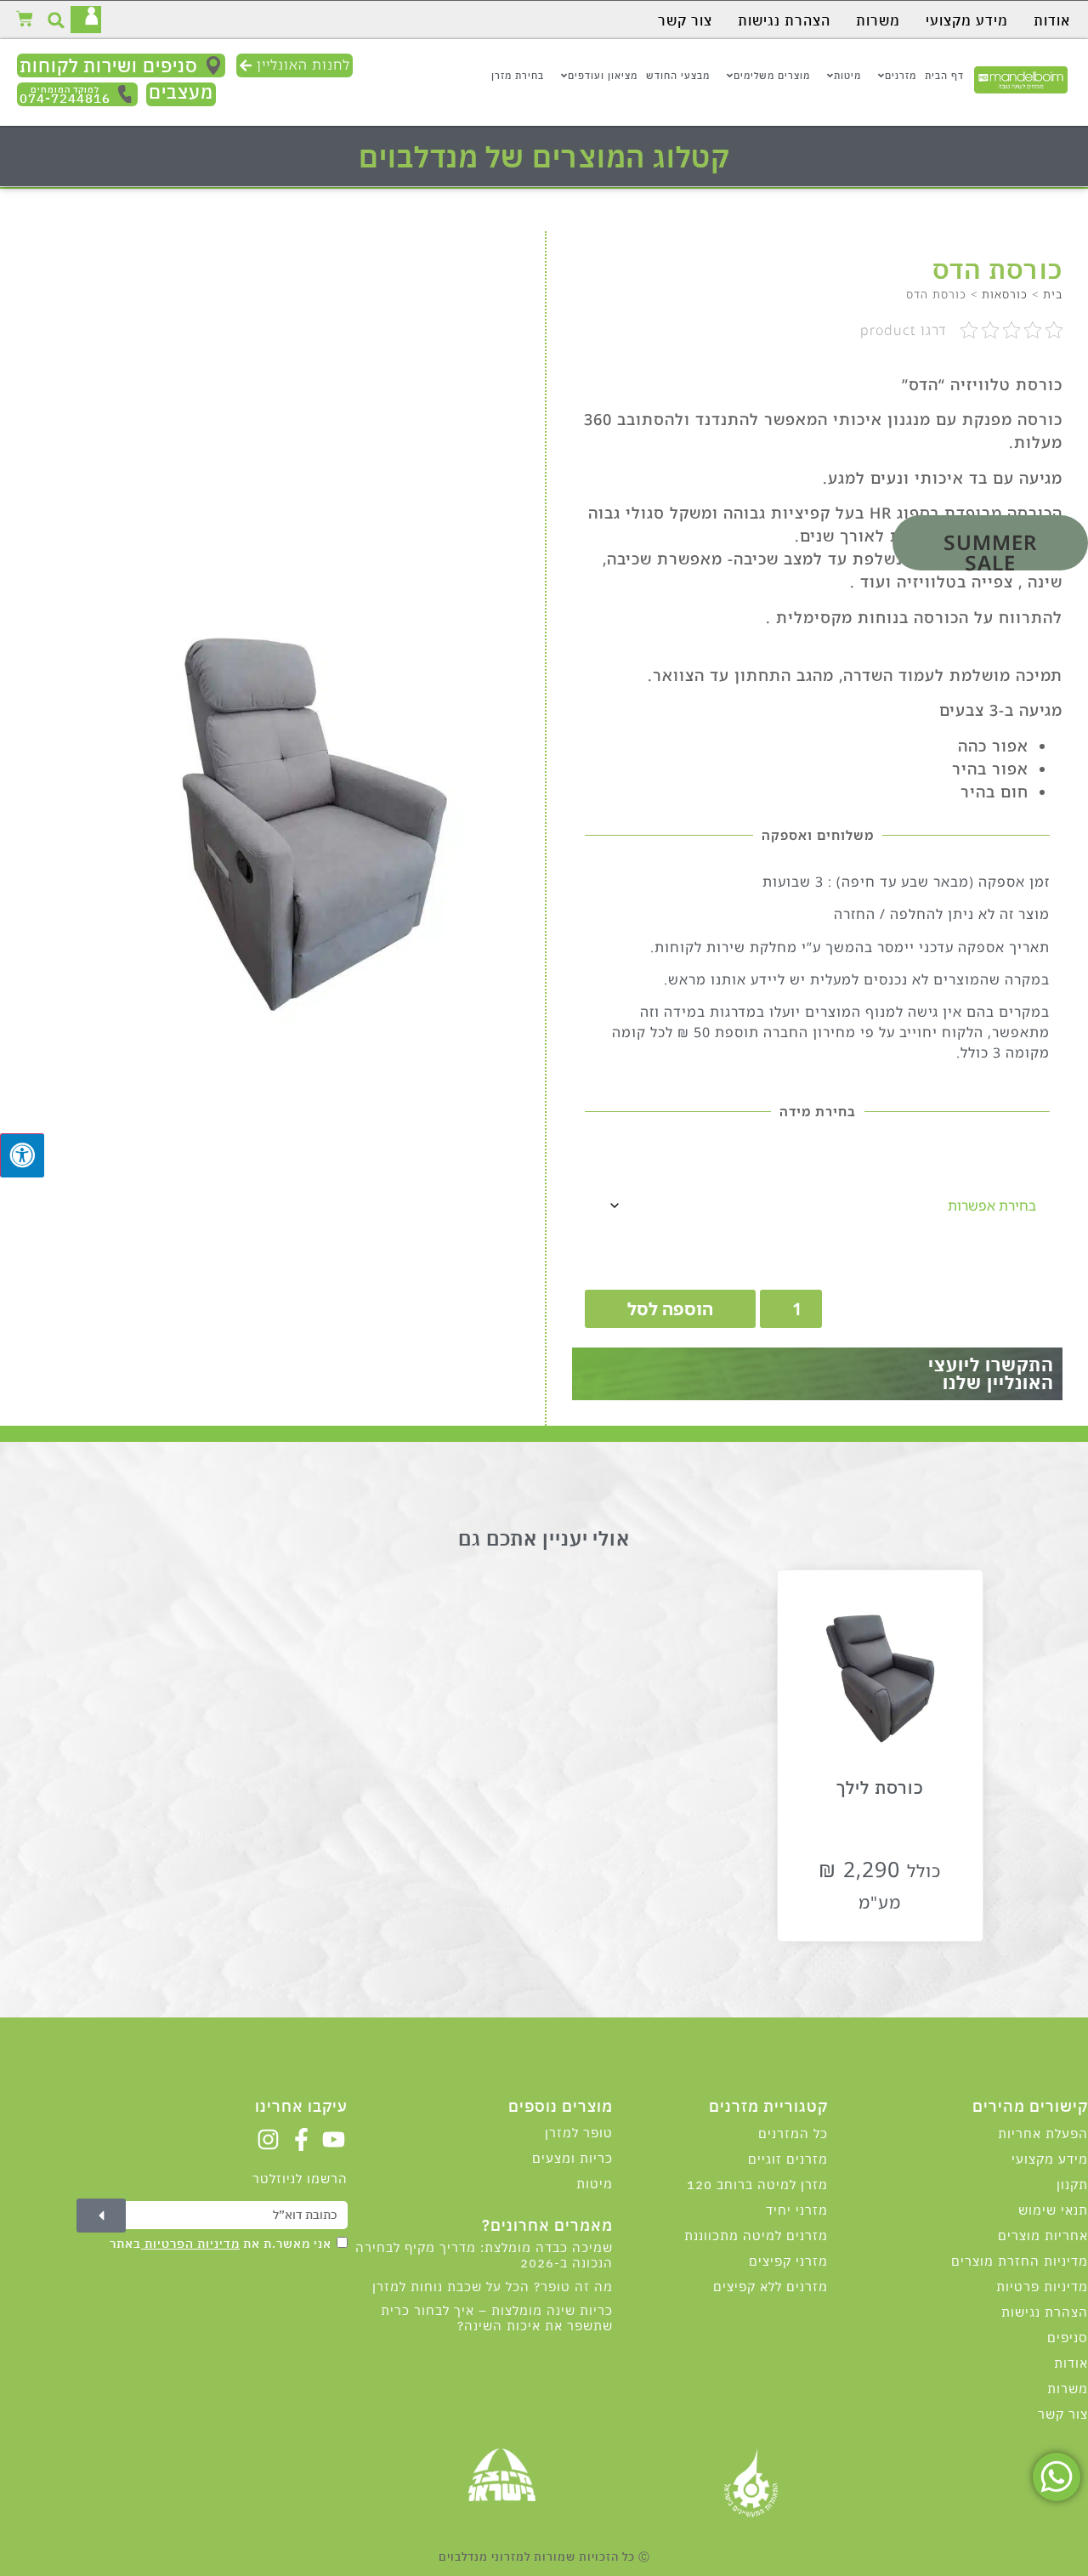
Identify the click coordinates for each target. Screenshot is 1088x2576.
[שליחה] (101, 2216)
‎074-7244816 (65, 96)
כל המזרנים (793, 2133)
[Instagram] (269, 2139)
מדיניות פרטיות (1042, 2287)
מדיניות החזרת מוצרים (1020, 2261)
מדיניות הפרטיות (190, 2244)
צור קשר (685, 20)
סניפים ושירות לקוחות (109, 65)
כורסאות (1005, 294)
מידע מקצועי (967, 20)
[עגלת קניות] (25, 19)
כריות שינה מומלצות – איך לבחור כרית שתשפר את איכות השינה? (497, 2318)
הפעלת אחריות (1043, 2133)
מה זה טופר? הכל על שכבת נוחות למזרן (493, 2287)
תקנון (1072, 2184)
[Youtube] (334, 2139)
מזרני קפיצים (788, 2261)
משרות (878, 20)
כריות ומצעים (572, 2158)
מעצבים (181, 92)
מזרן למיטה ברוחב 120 (757, 2184)
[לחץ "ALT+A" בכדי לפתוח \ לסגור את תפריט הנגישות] (22, 1155)
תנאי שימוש (1053, 2210)
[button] (57, 20)
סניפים (1068, 2338)
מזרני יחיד (797, 2210)
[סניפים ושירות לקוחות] (213, 65)
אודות (1052, 20)
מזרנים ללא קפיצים (771, 2287)
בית (1053, 294)
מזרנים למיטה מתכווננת (756, 2236)
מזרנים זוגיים (788, 2159)
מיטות (595, 2184)
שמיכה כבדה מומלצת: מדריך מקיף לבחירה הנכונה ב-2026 (484, 2255)
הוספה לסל (670, 1309)
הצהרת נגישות (784, 20)
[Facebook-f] (301, 2139)
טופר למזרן (579, 2133)
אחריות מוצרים (1043, 2236)
